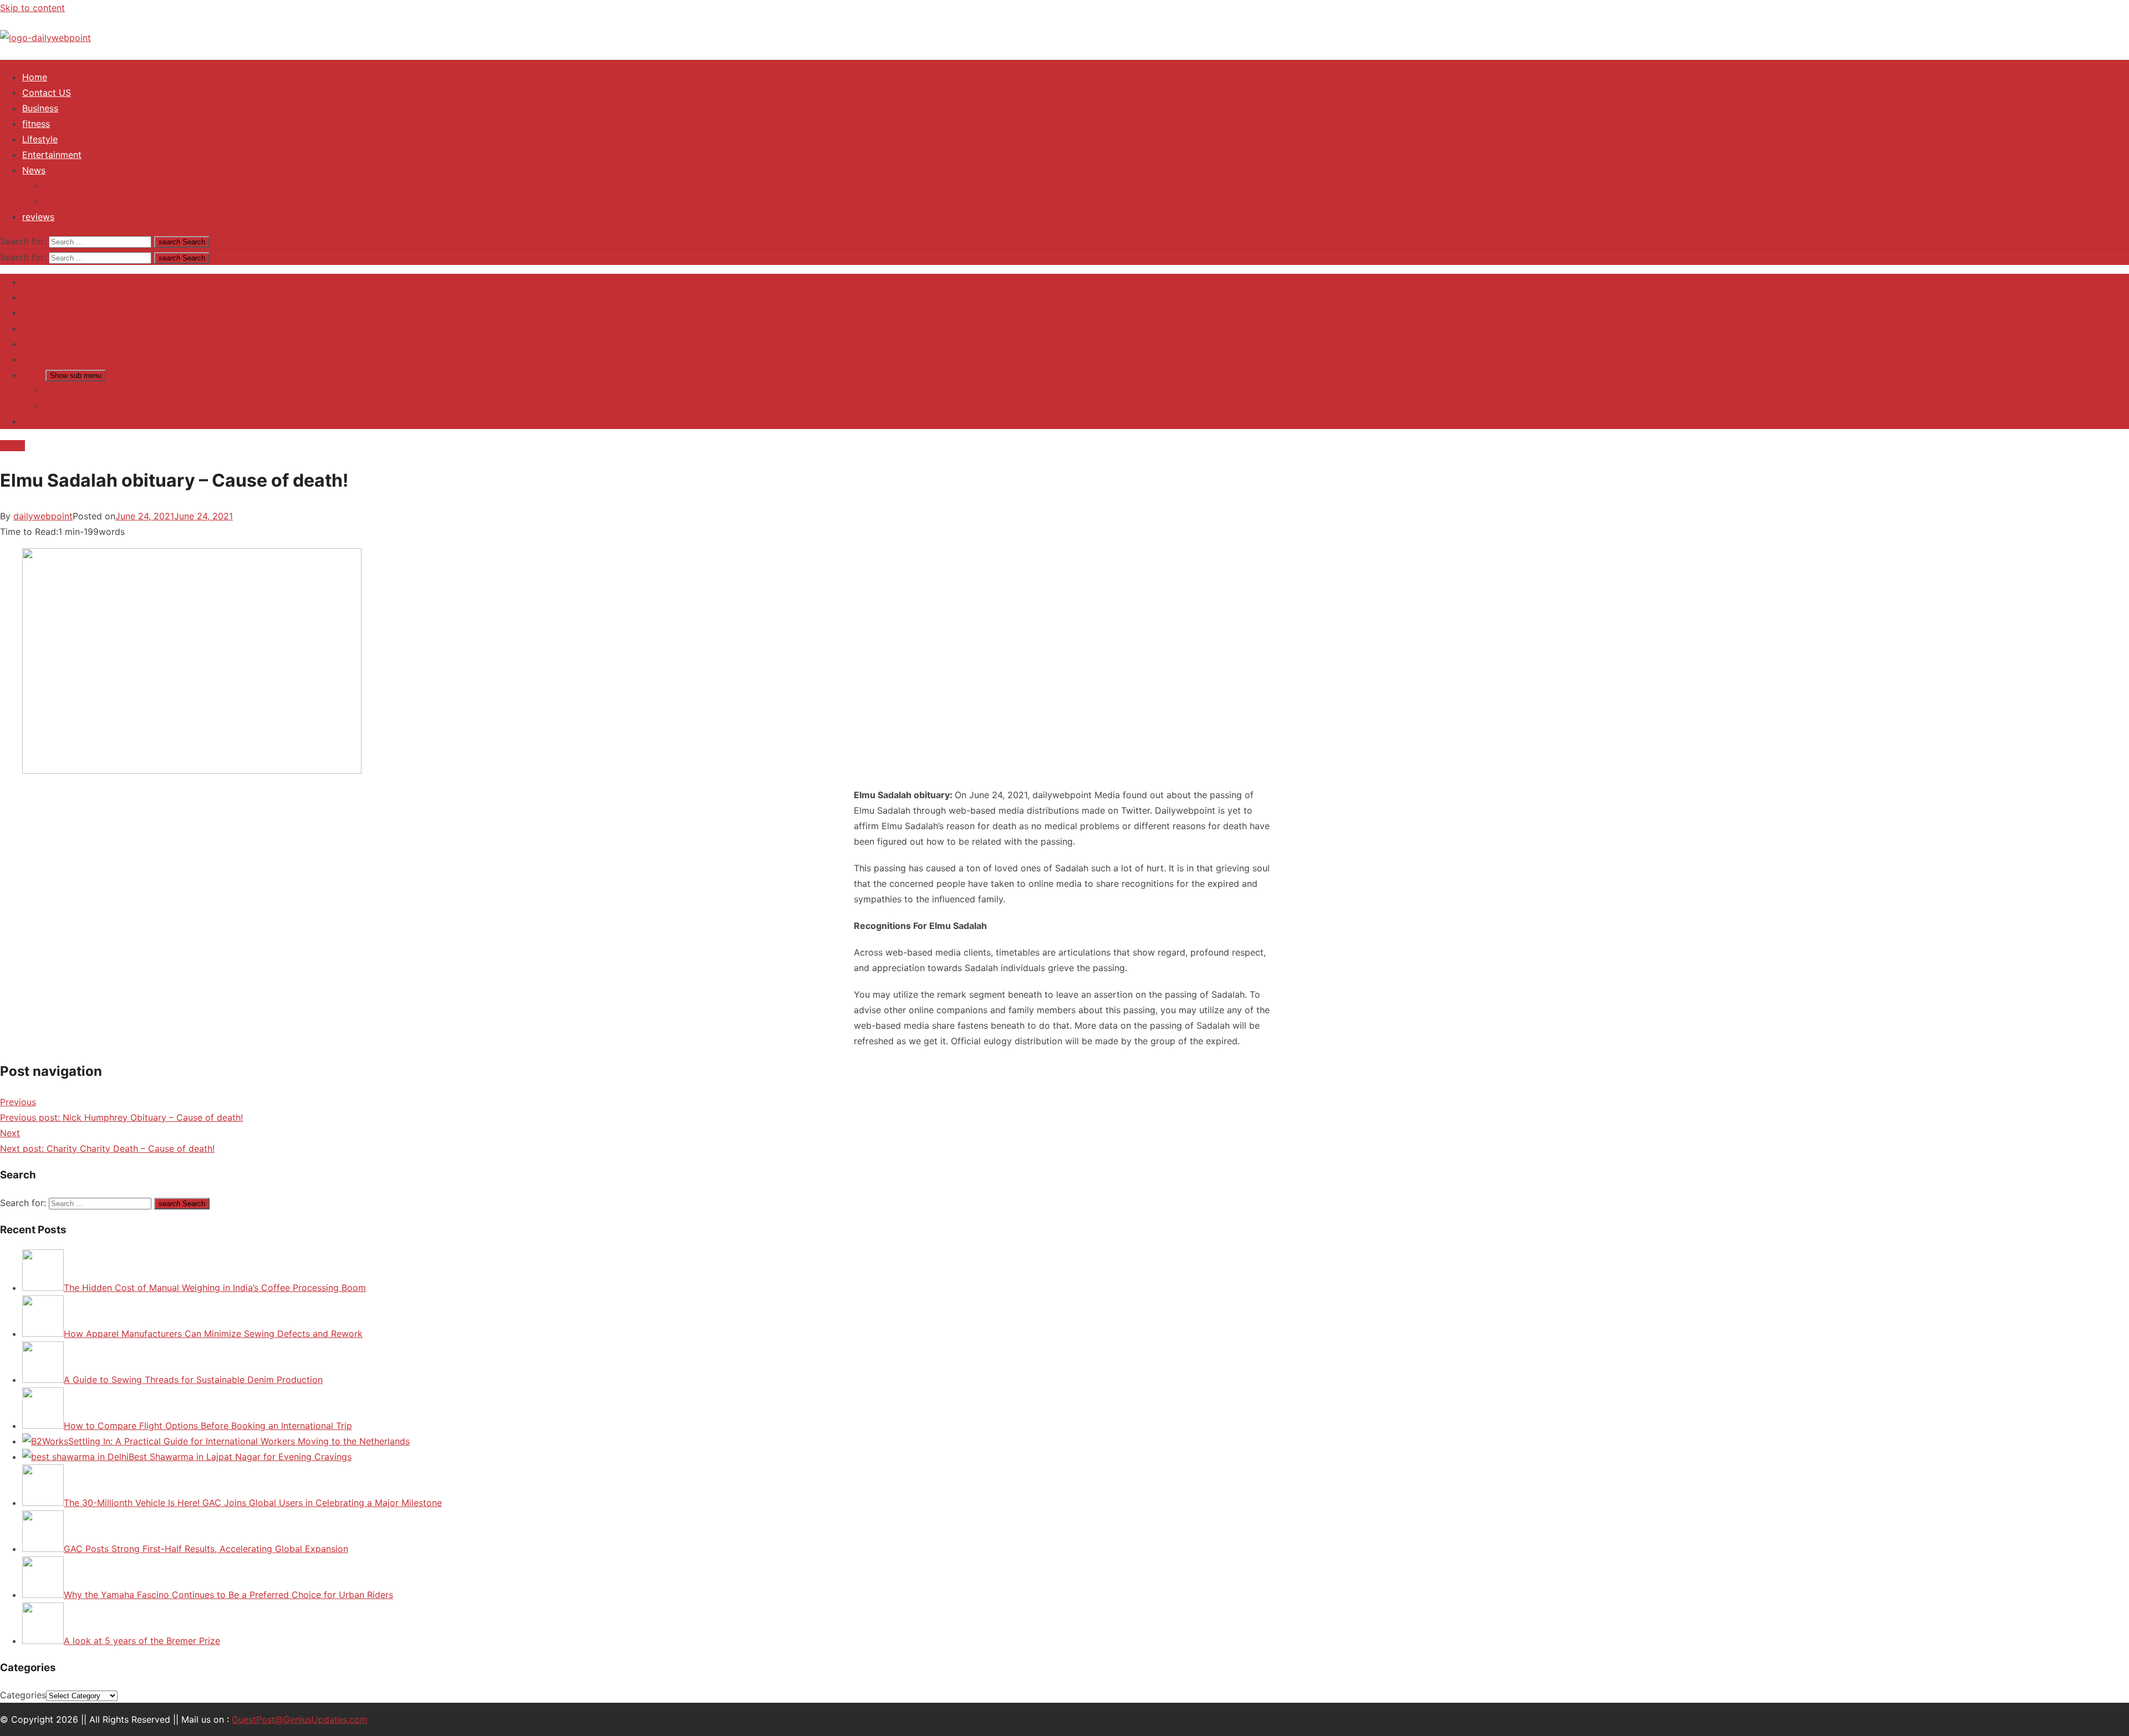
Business (40, 108)
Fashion (60, 201)
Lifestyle (40, 139)
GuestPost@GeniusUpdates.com (300, 1719)
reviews (38, 217)
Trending (63, 186)
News (34, 170)
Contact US (47, 93)
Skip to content (32, 8)
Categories (23, 1695)
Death (12, 446)
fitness (36, 124)
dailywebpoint (43, 516)
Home (35, 77)
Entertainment (52, 155)
